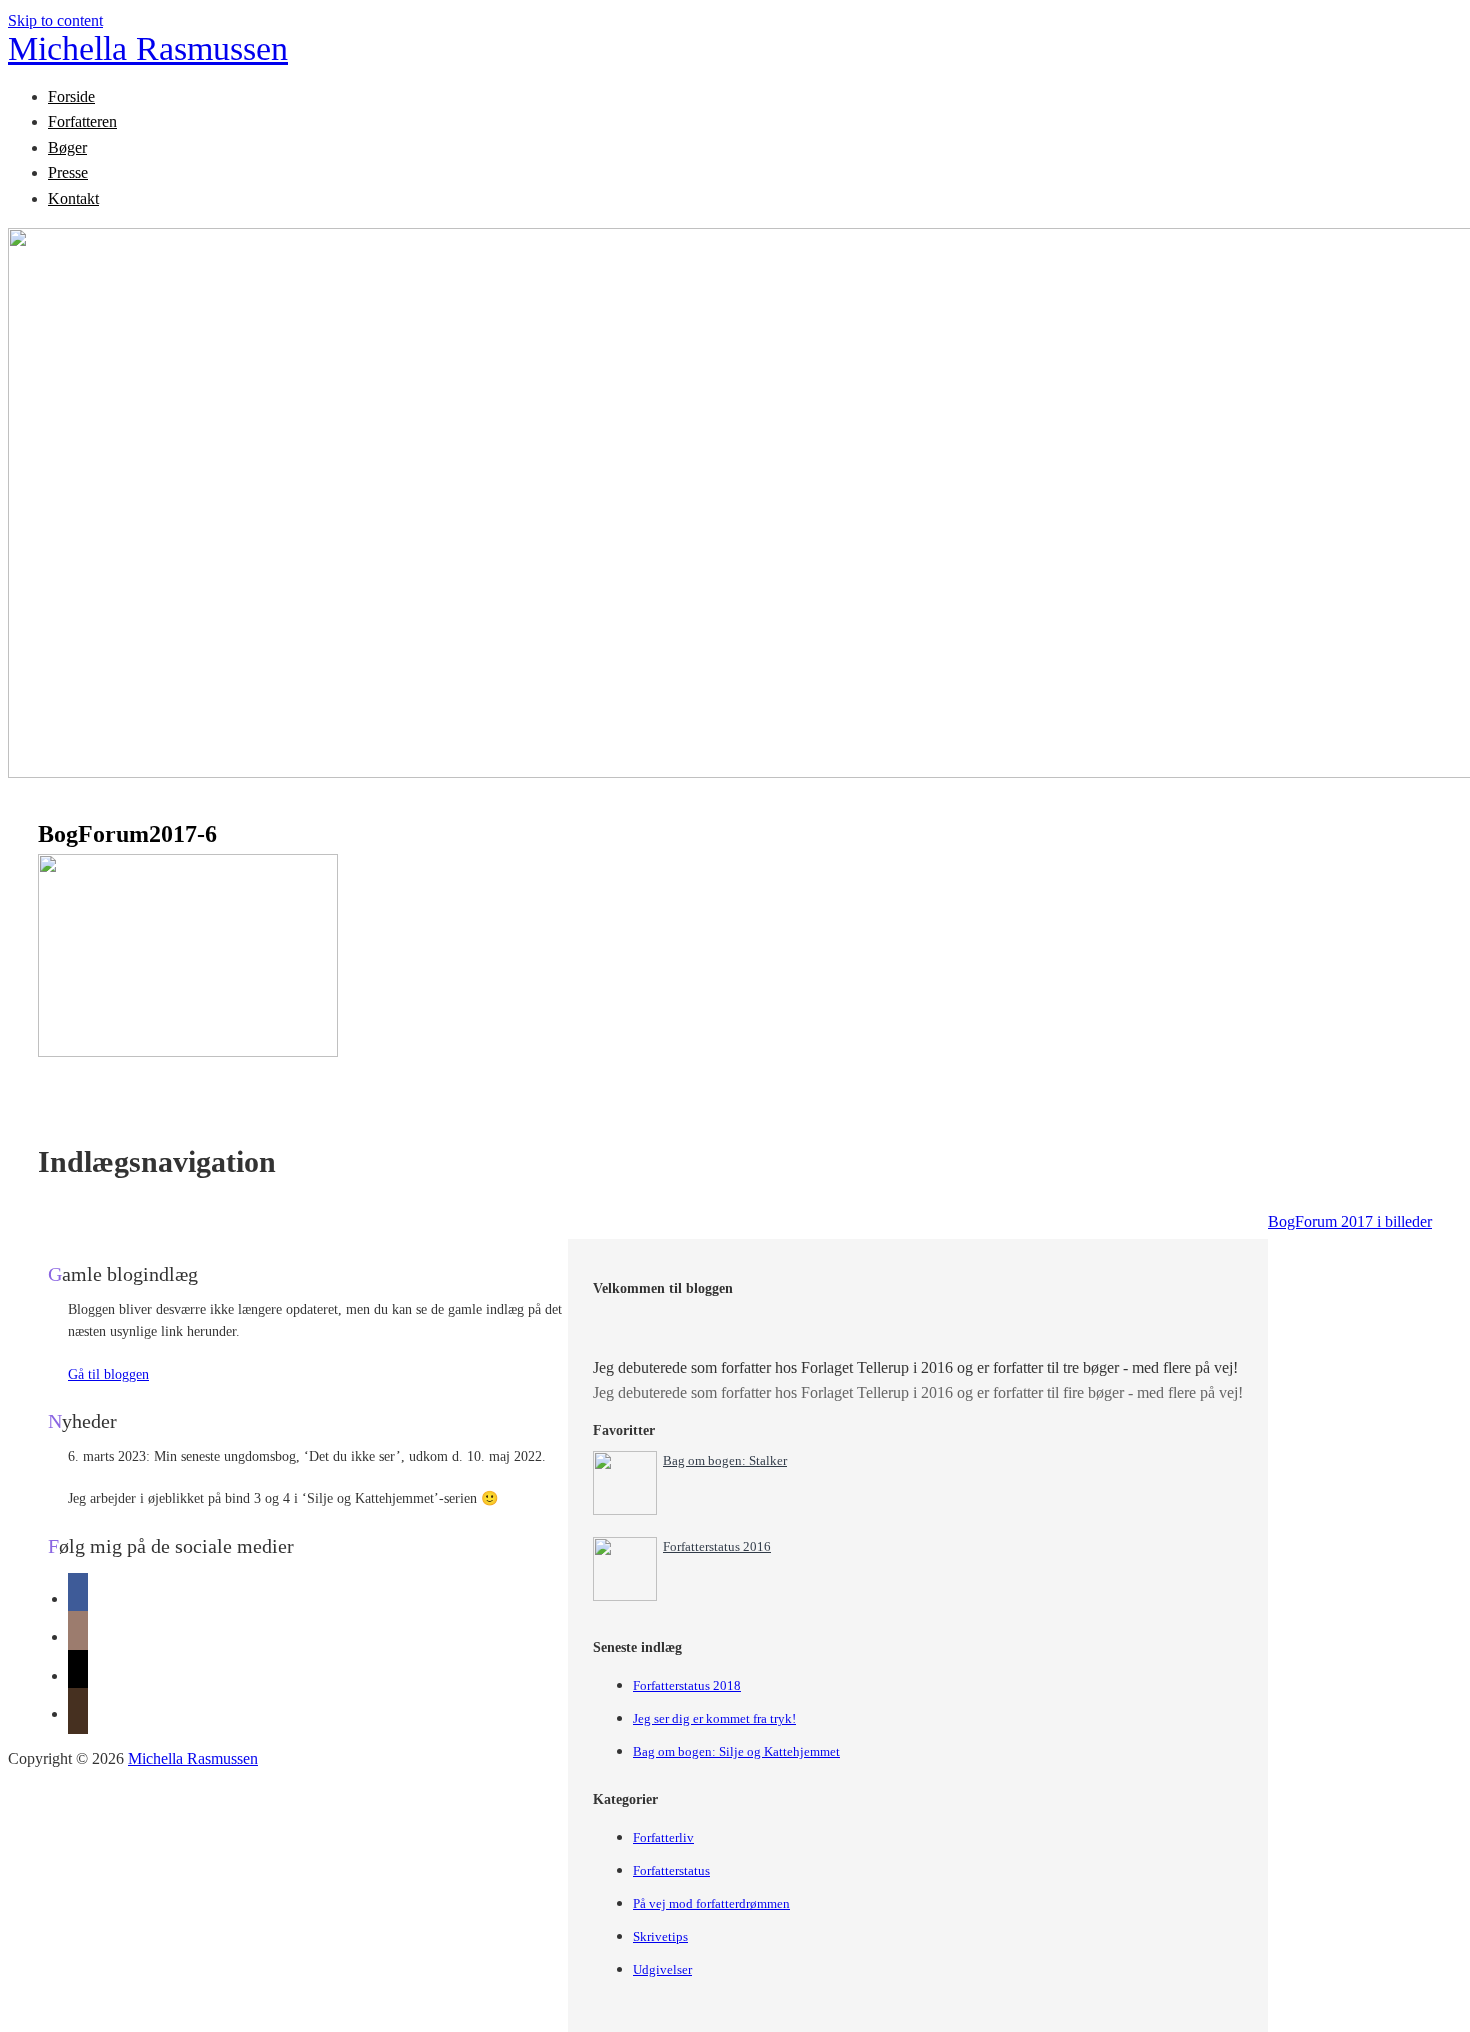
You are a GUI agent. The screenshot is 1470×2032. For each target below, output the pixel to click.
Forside (71, 96)
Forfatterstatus (671, 1870)
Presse (68, 172)
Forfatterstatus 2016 (717, 1546)
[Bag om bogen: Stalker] (625, 1509)
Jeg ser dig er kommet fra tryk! (714, 1718)
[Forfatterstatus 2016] (625, 1595)
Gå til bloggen (108, 1374)
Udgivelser (662, 1969)
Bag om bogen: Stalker (725, 1460)
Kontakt (73, 198)
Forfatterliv (663, 1837)
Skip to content (55, 20)
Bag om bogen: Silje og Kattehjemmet (736, 1751)
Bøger (67, 147)
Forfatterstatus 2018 (687, 1685)
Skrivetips (660, 1936)
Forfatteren (82, 121)
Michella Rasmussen (148, 48)
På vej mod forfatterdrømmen (711, 1903)
